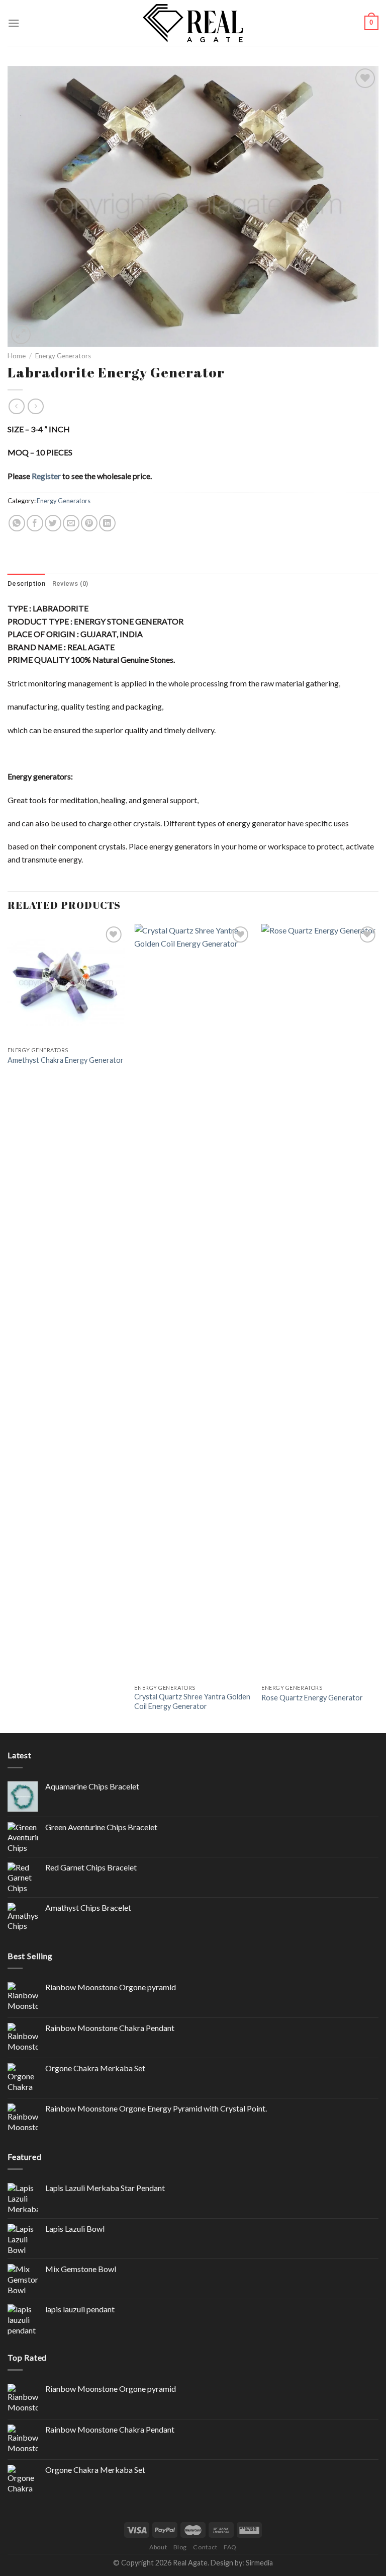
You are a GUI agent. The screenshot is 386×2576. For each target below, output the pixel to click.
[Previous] (8, 1327)
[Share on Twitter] (53, 523)
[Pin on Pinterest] (89, 523)
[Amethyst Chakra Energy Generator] (66, 983)
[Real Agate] (193, 23)
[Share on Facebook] (35, 523)
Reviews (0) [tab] (70, 583)
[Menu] (14, 23)
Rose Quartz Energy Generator (312, 1698)
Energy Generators (63, 356)
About (158, 2547)
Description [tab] (26, 583)
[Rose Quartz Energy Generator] (320, 1301)
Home (17, 356)
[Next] (378, 1327)
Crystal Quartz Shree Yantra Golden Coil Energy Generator (192, 1701)
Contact (205, 2547)
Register (46, 476)
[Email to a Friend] (71, 523)
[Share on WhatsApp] (17, 523)
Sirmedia (259, 2563)
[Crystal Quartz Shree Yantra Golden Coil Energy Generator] (193, 1301)
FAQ (230, 2547)
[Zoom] (21, 334)
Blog (180, 2547)
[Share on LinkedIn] (107, 523)
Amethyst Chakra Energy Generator (66, 1060)
